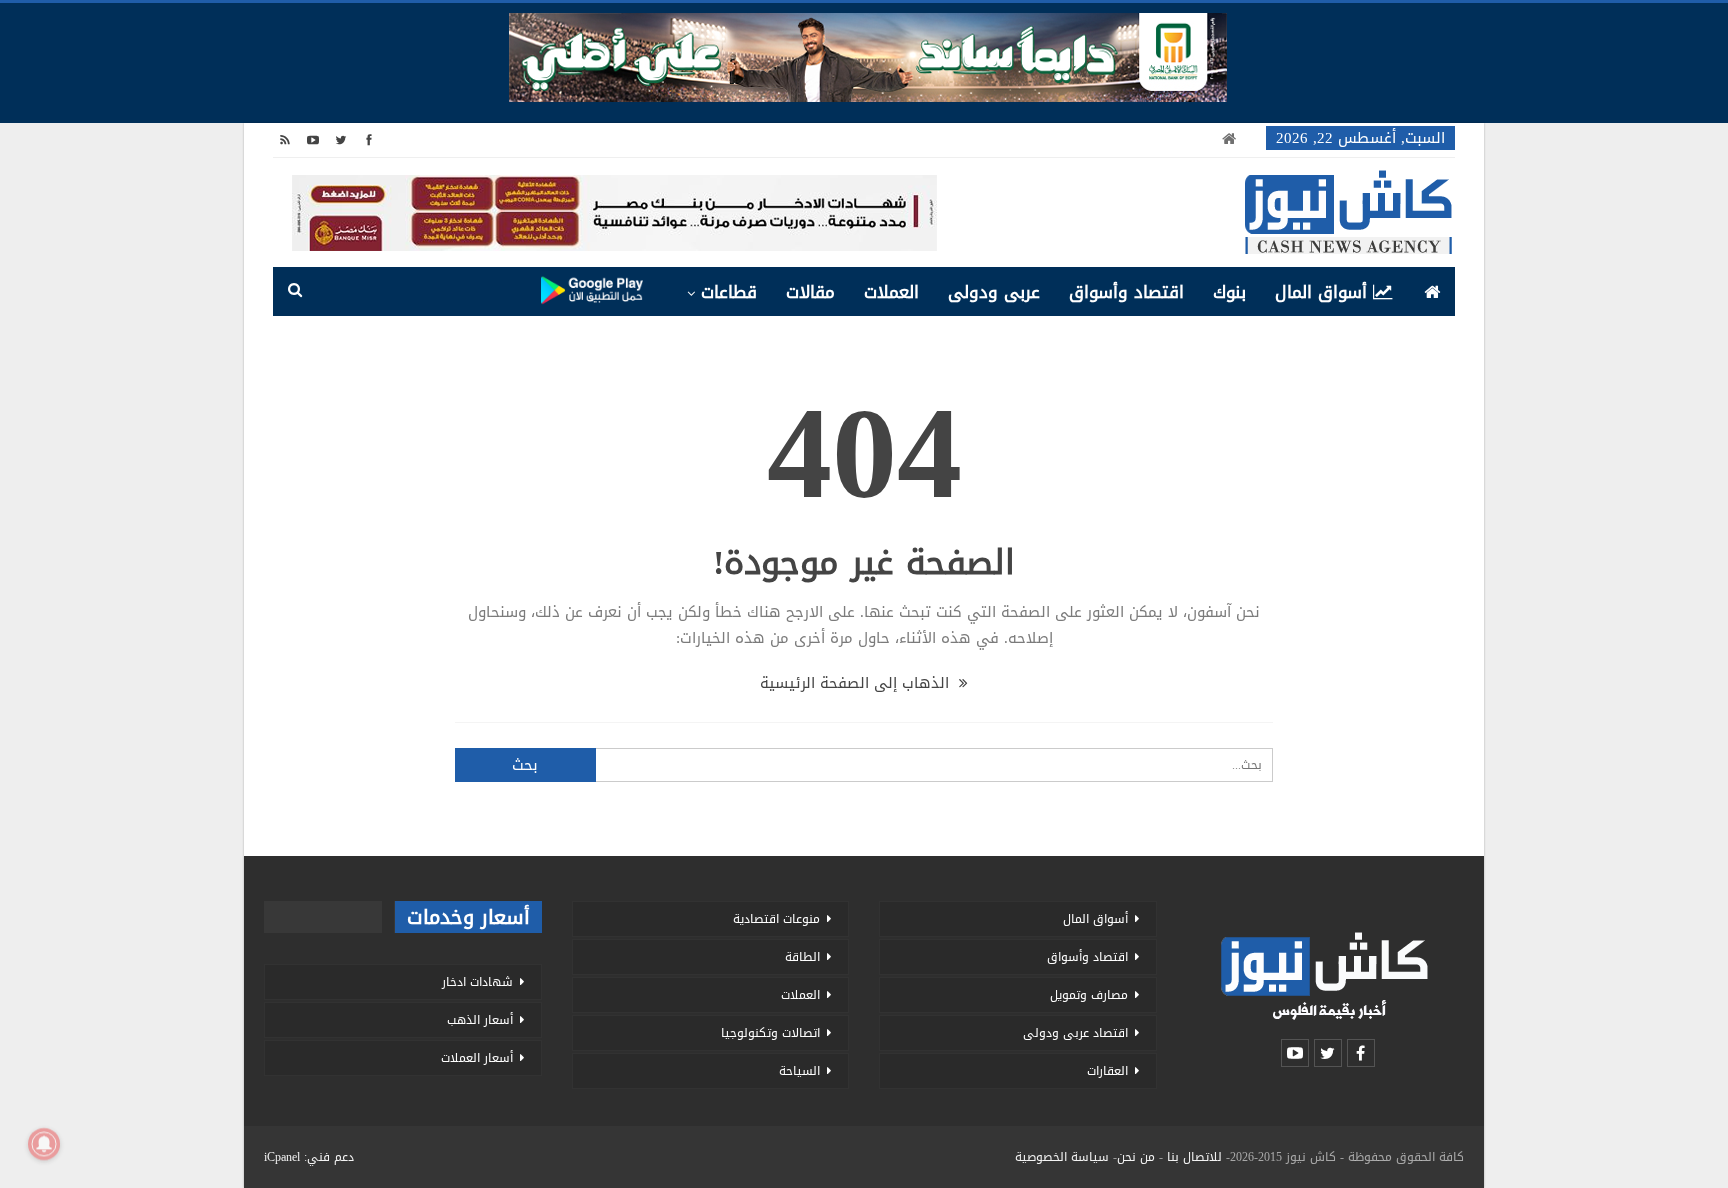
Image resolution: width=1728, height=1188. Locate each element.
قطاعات (729, 292)
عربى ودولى (994, 292)
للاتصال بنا (1194, 1157)
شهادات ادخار (477, 982)
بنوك (1229, 292)
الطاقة (802, 957)
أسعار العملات (477, 1058)
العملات (891, 292)
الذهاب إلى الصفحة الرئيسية (857, 683)
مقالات (810, 292)
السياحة (799, 1071)
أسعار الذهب (480, 1020)
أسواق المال (1321, 292)
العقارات (1107, 1071)
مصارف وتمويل (1089, 995)
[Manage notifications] (44, 1144)
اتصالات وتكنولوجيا (770, 1033)
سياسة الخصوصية (1062, 1157)
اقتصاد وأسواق (1126, 292)
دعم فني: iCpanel (309, 1157)
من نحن (1136, 1157)
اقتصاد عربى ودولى (1075, 1033)
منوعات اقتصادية (776, 919)
